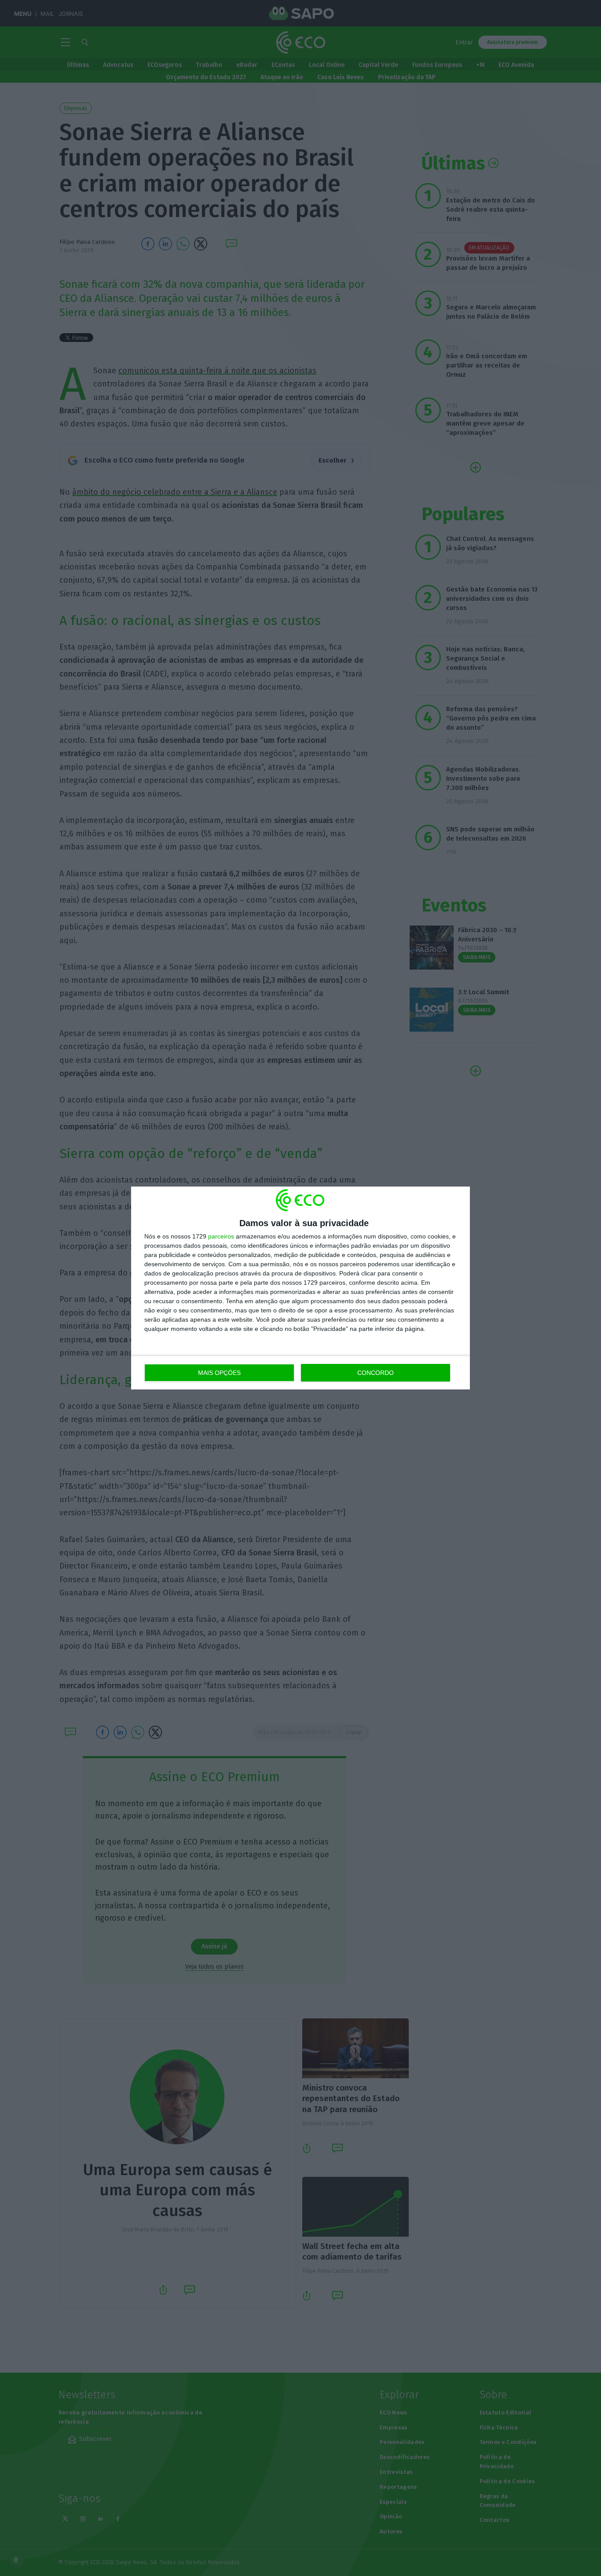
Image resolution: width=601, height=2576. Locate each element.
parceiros (221, 1236)
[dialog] (300, 1288)
